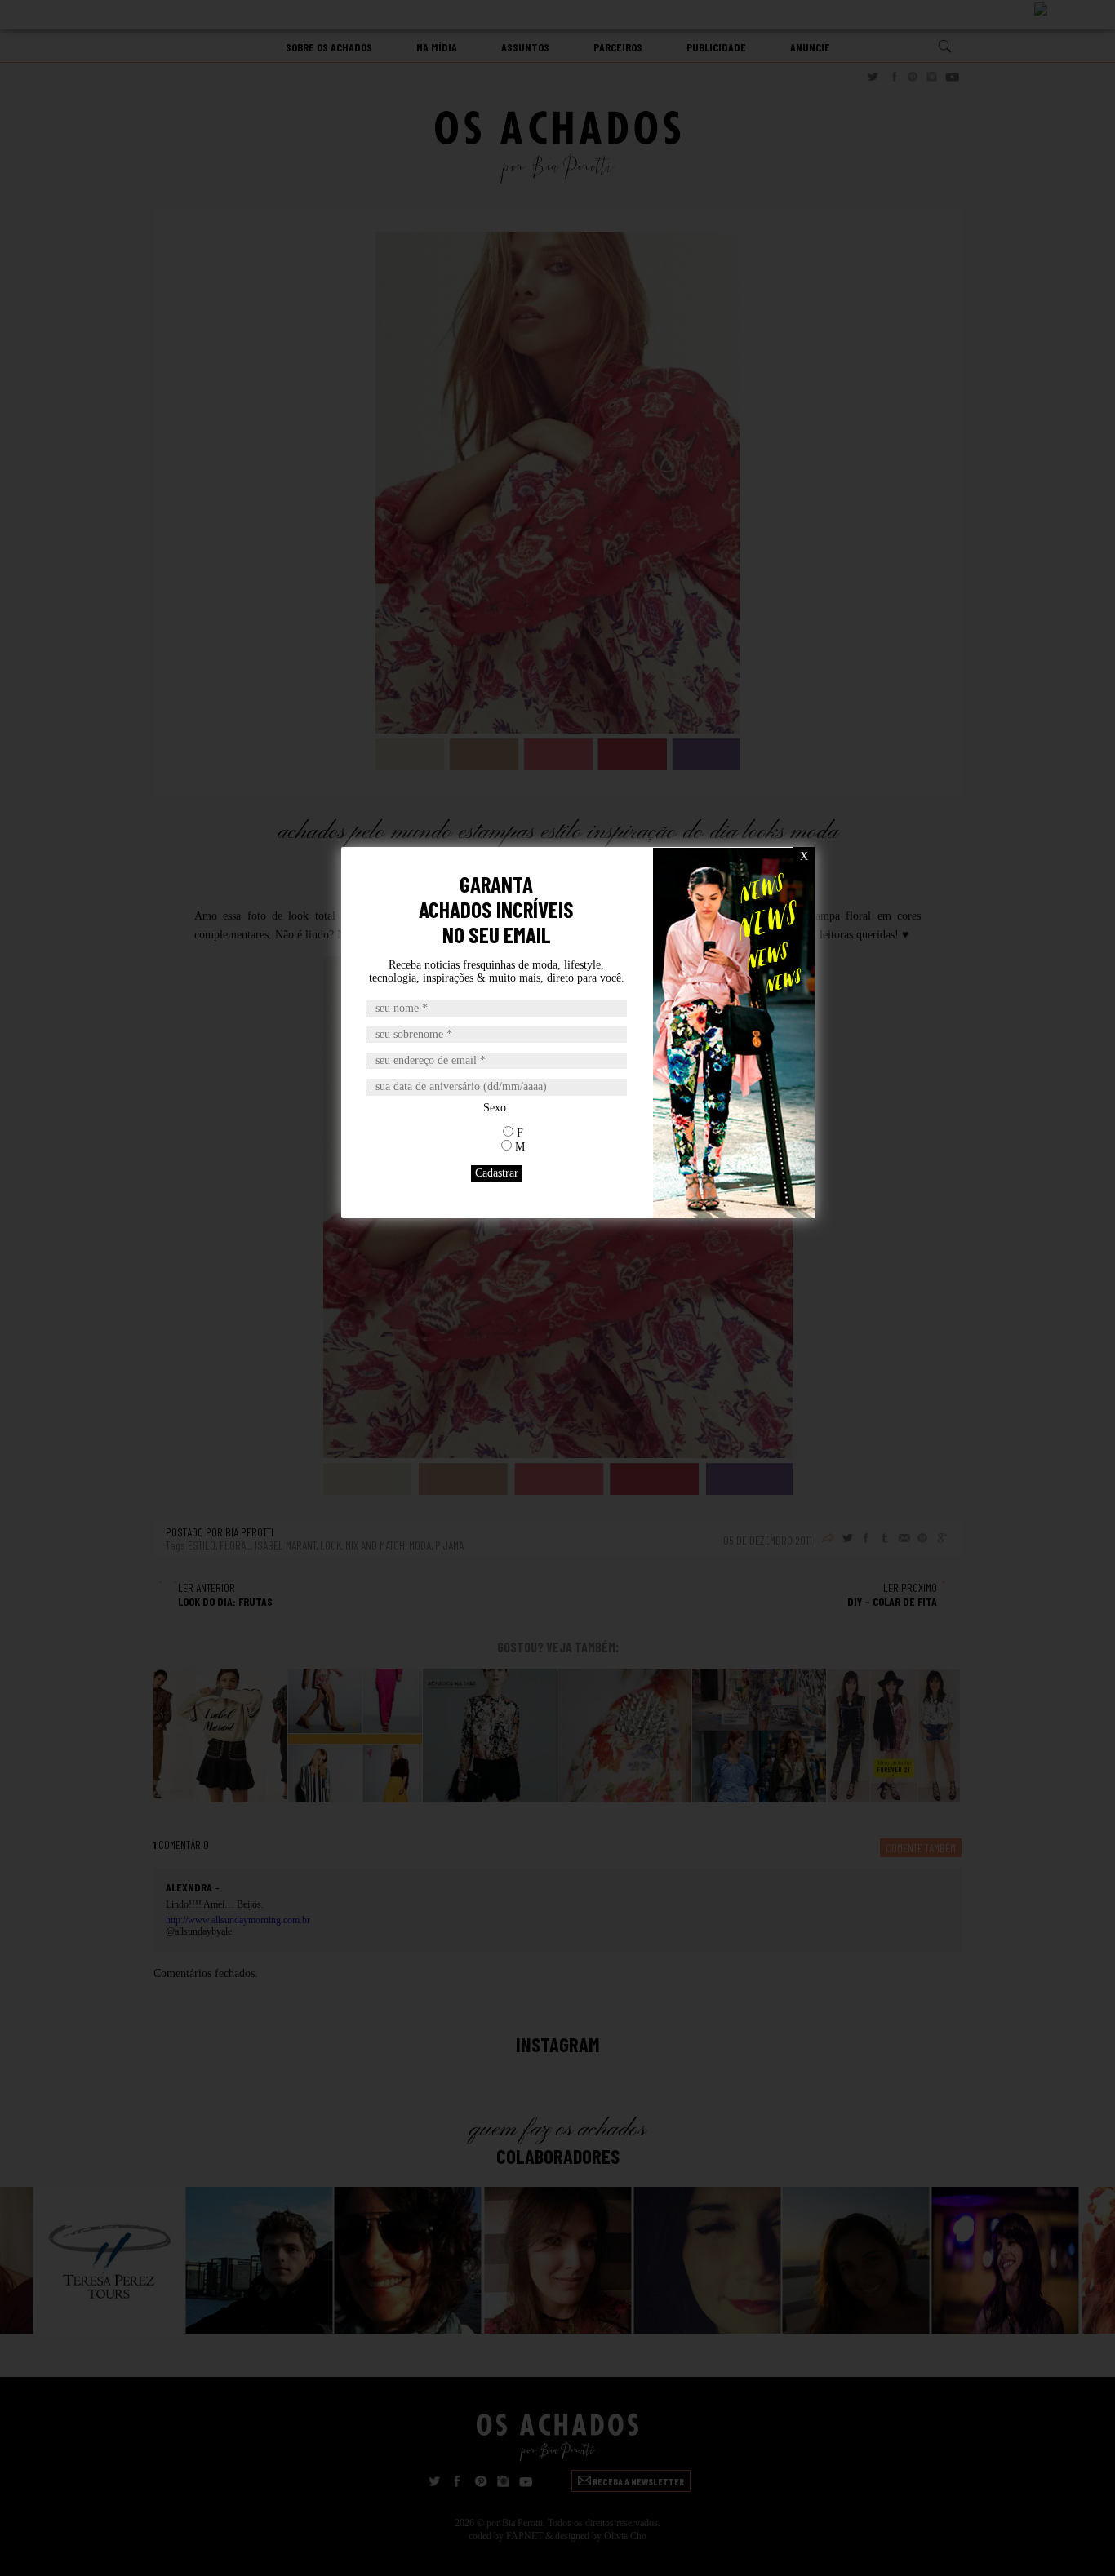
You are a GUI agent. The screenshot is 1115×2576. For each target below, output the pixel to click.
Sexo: (496, 1108)
